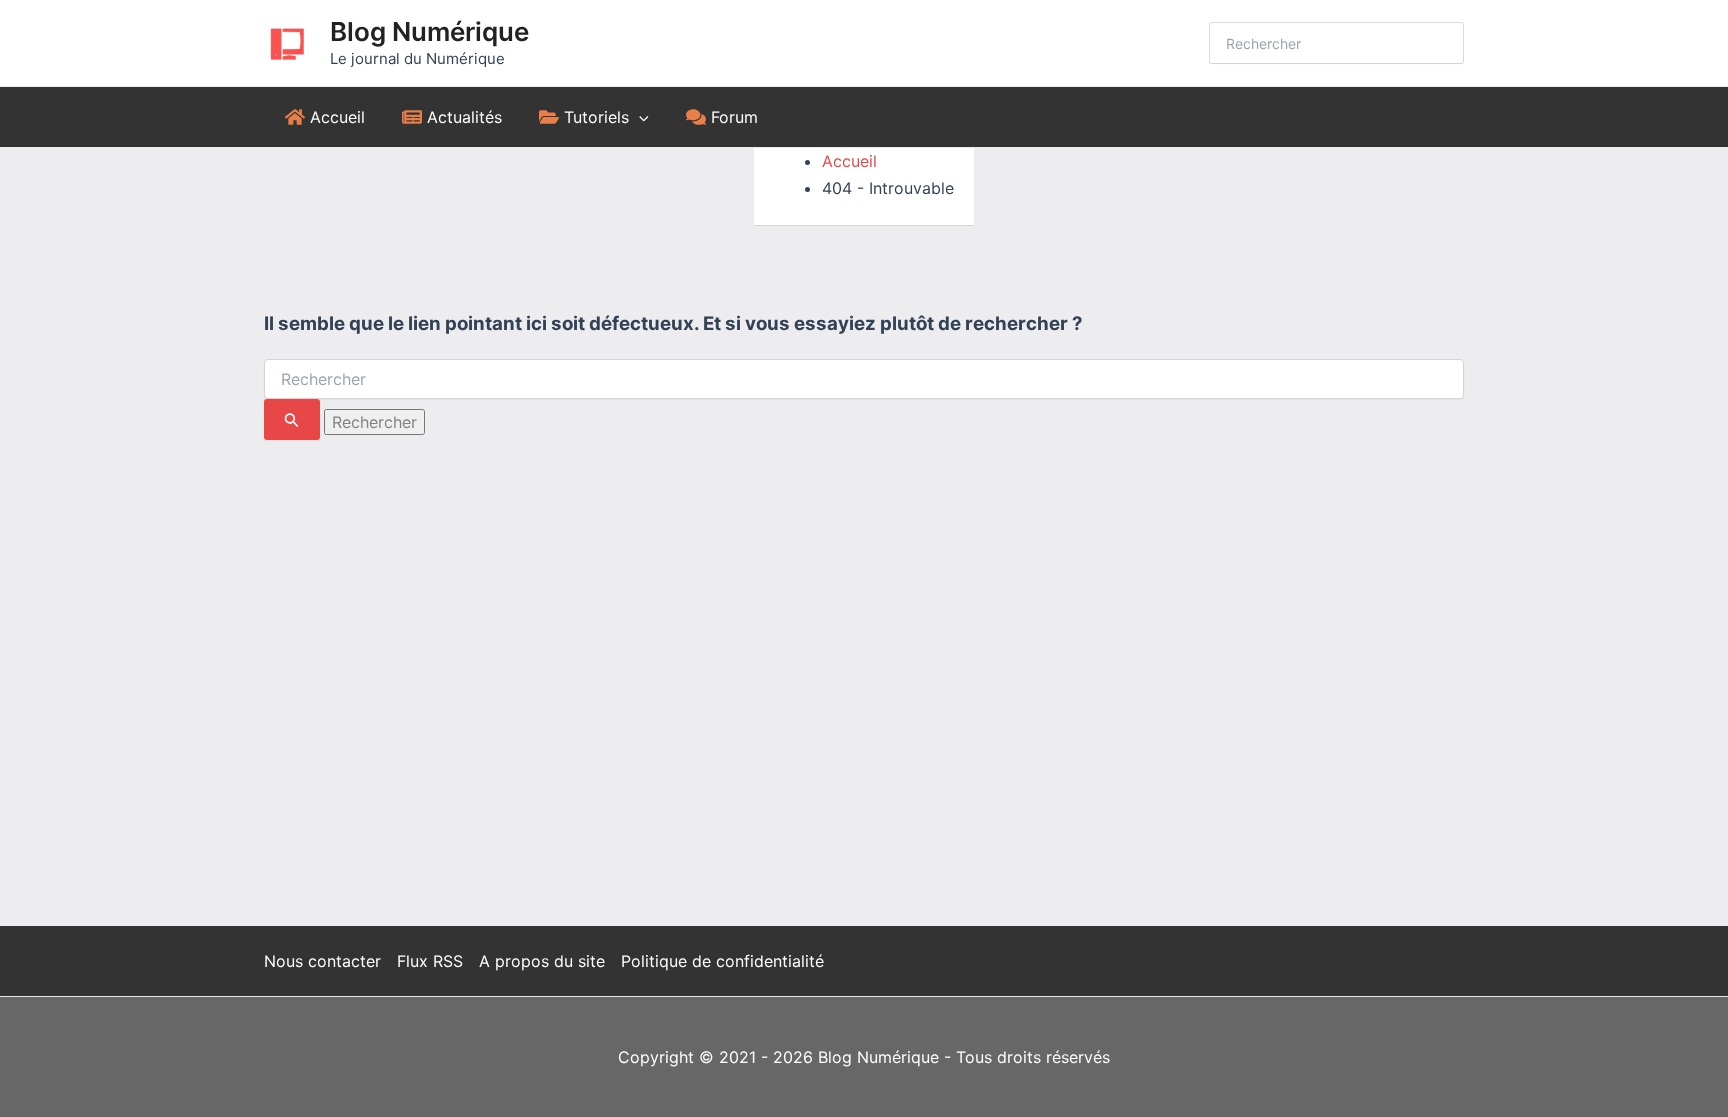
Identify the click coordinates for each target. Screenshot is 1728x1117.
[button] (639, 117)
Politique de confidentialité (722, 961)
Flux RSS (430, 961)
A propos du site (542, 961)
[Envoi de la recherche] (292, 419)
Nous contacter (322, 961)
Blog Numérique (429, 31)
